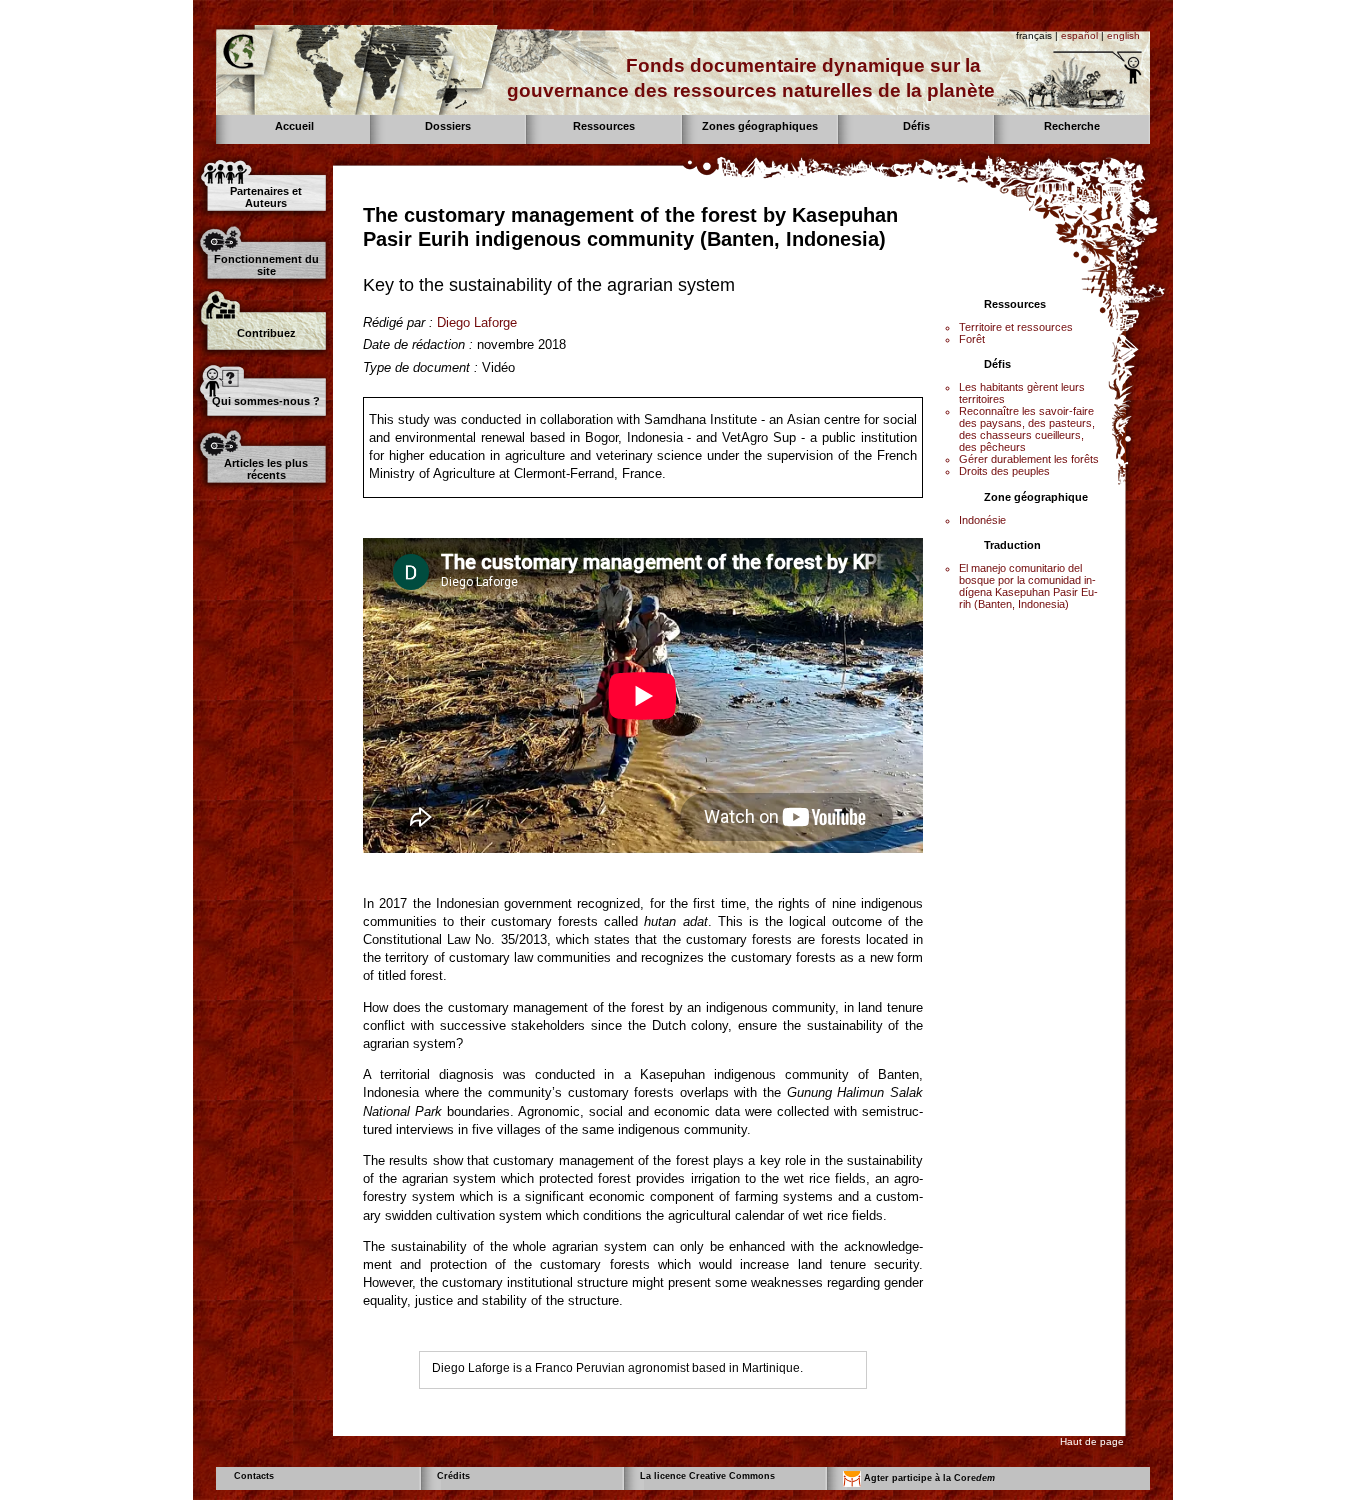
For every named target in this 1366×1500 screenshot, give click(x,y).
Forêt (972, 339)
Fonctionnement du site (266, 265)
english (1123, 35)
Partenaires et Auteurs (266, 197)
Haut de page (1092, 1441)
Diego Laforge (477, 322)
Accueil (294, 126)
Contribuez (266, 333)
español (1079, 35)
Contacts (254, 1476)
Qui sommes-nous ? (266, 401)
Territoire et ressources (1016, 327)
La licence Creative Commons (707, 1476)
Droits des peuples (1004, 471)
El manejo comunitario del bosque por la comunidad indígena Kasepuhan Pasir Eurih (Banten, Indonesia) (1028, 586)
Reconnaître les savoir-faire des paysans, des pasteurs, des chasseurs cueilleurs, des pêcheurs (1027, 429)
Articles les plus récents (266, 469)
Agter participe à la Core (928, 1478)
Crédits (453, 1476)
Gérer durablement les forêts (1029, 459)
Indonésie (982, 520)
